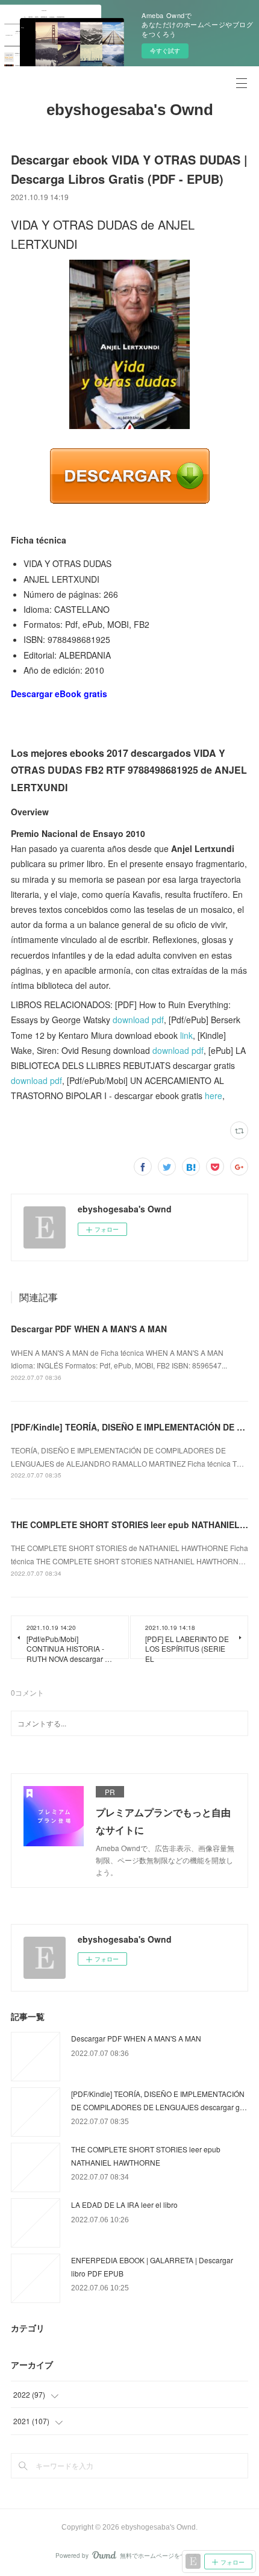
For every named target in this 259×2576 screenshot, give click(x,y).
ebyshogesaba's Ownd (130, 110)
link (186, 1035)
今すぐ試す (165, 51)
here (214, 1095)
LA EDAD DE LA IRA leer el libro (124, 2205)
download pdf (138, 1020)
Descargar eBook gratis (59, 694)
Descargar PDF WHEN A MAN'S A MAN (89, 1329)
